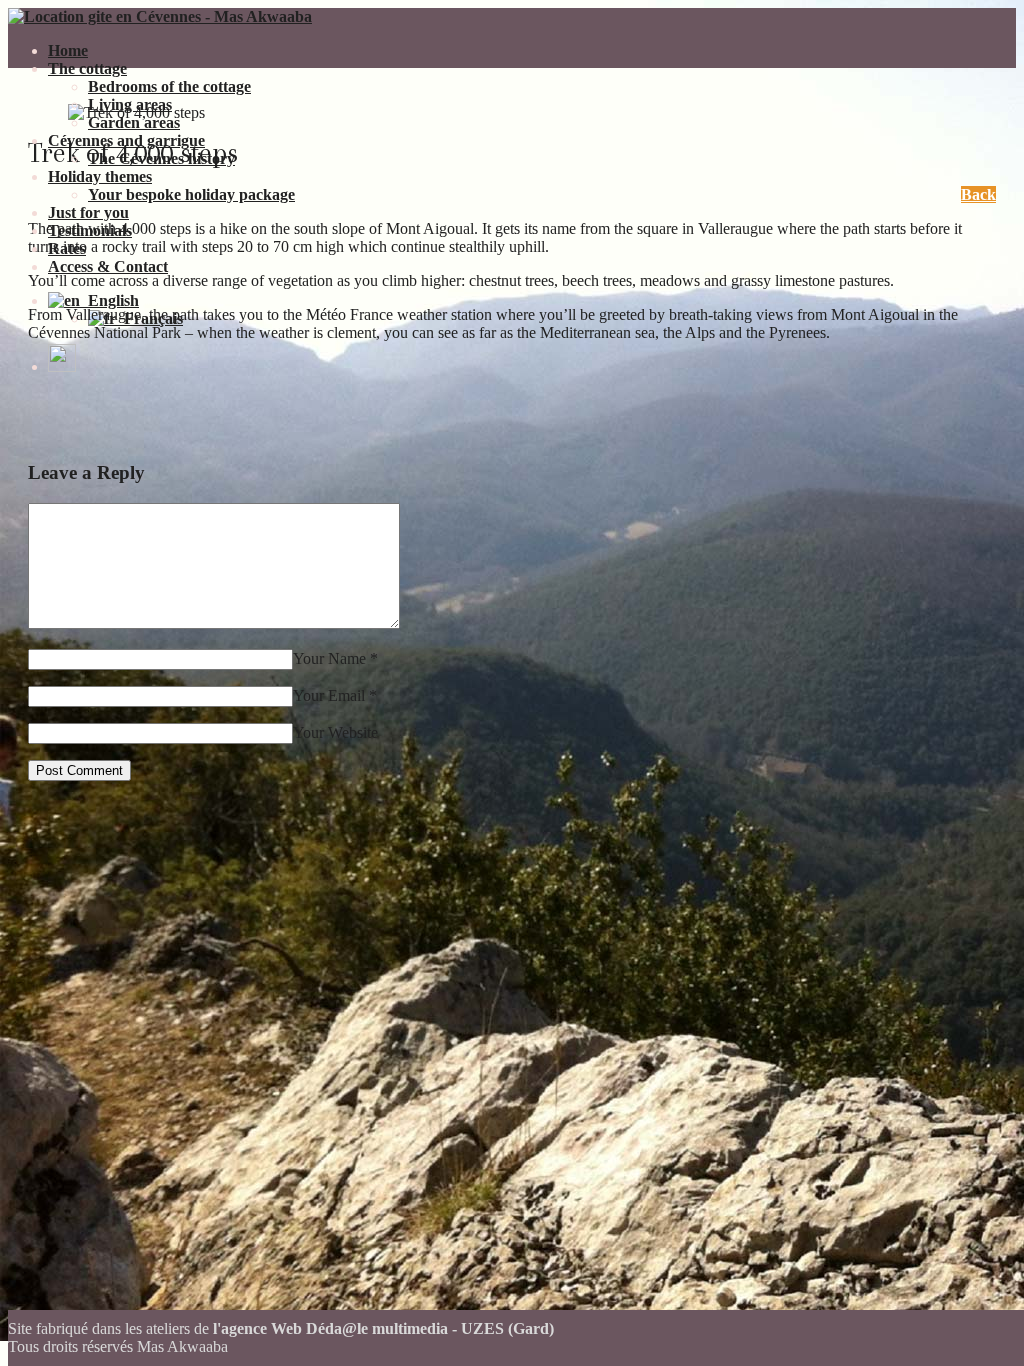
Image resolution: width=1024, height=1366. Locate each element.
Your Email (329, 695)
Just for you (88, 212)
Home (68, 50)
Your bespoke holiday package (191, 194)
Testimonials (90, 230)
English (109, 300)
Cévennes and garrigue (126, 140)
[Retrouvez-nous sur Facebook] (62, 366)
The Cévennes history (161, 158)
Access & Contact (108, 266)
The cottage (87, 68)
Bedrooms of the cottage (169, 86)
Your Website (335, 732)
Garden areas (134, 122)
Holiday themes (100, 176)
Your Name (329, 658)
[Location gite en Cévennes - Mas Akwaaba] (160, 16)
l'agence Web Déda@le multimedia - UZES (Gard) (383, 1328)
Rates (67, 248)
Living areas (130, 104)
